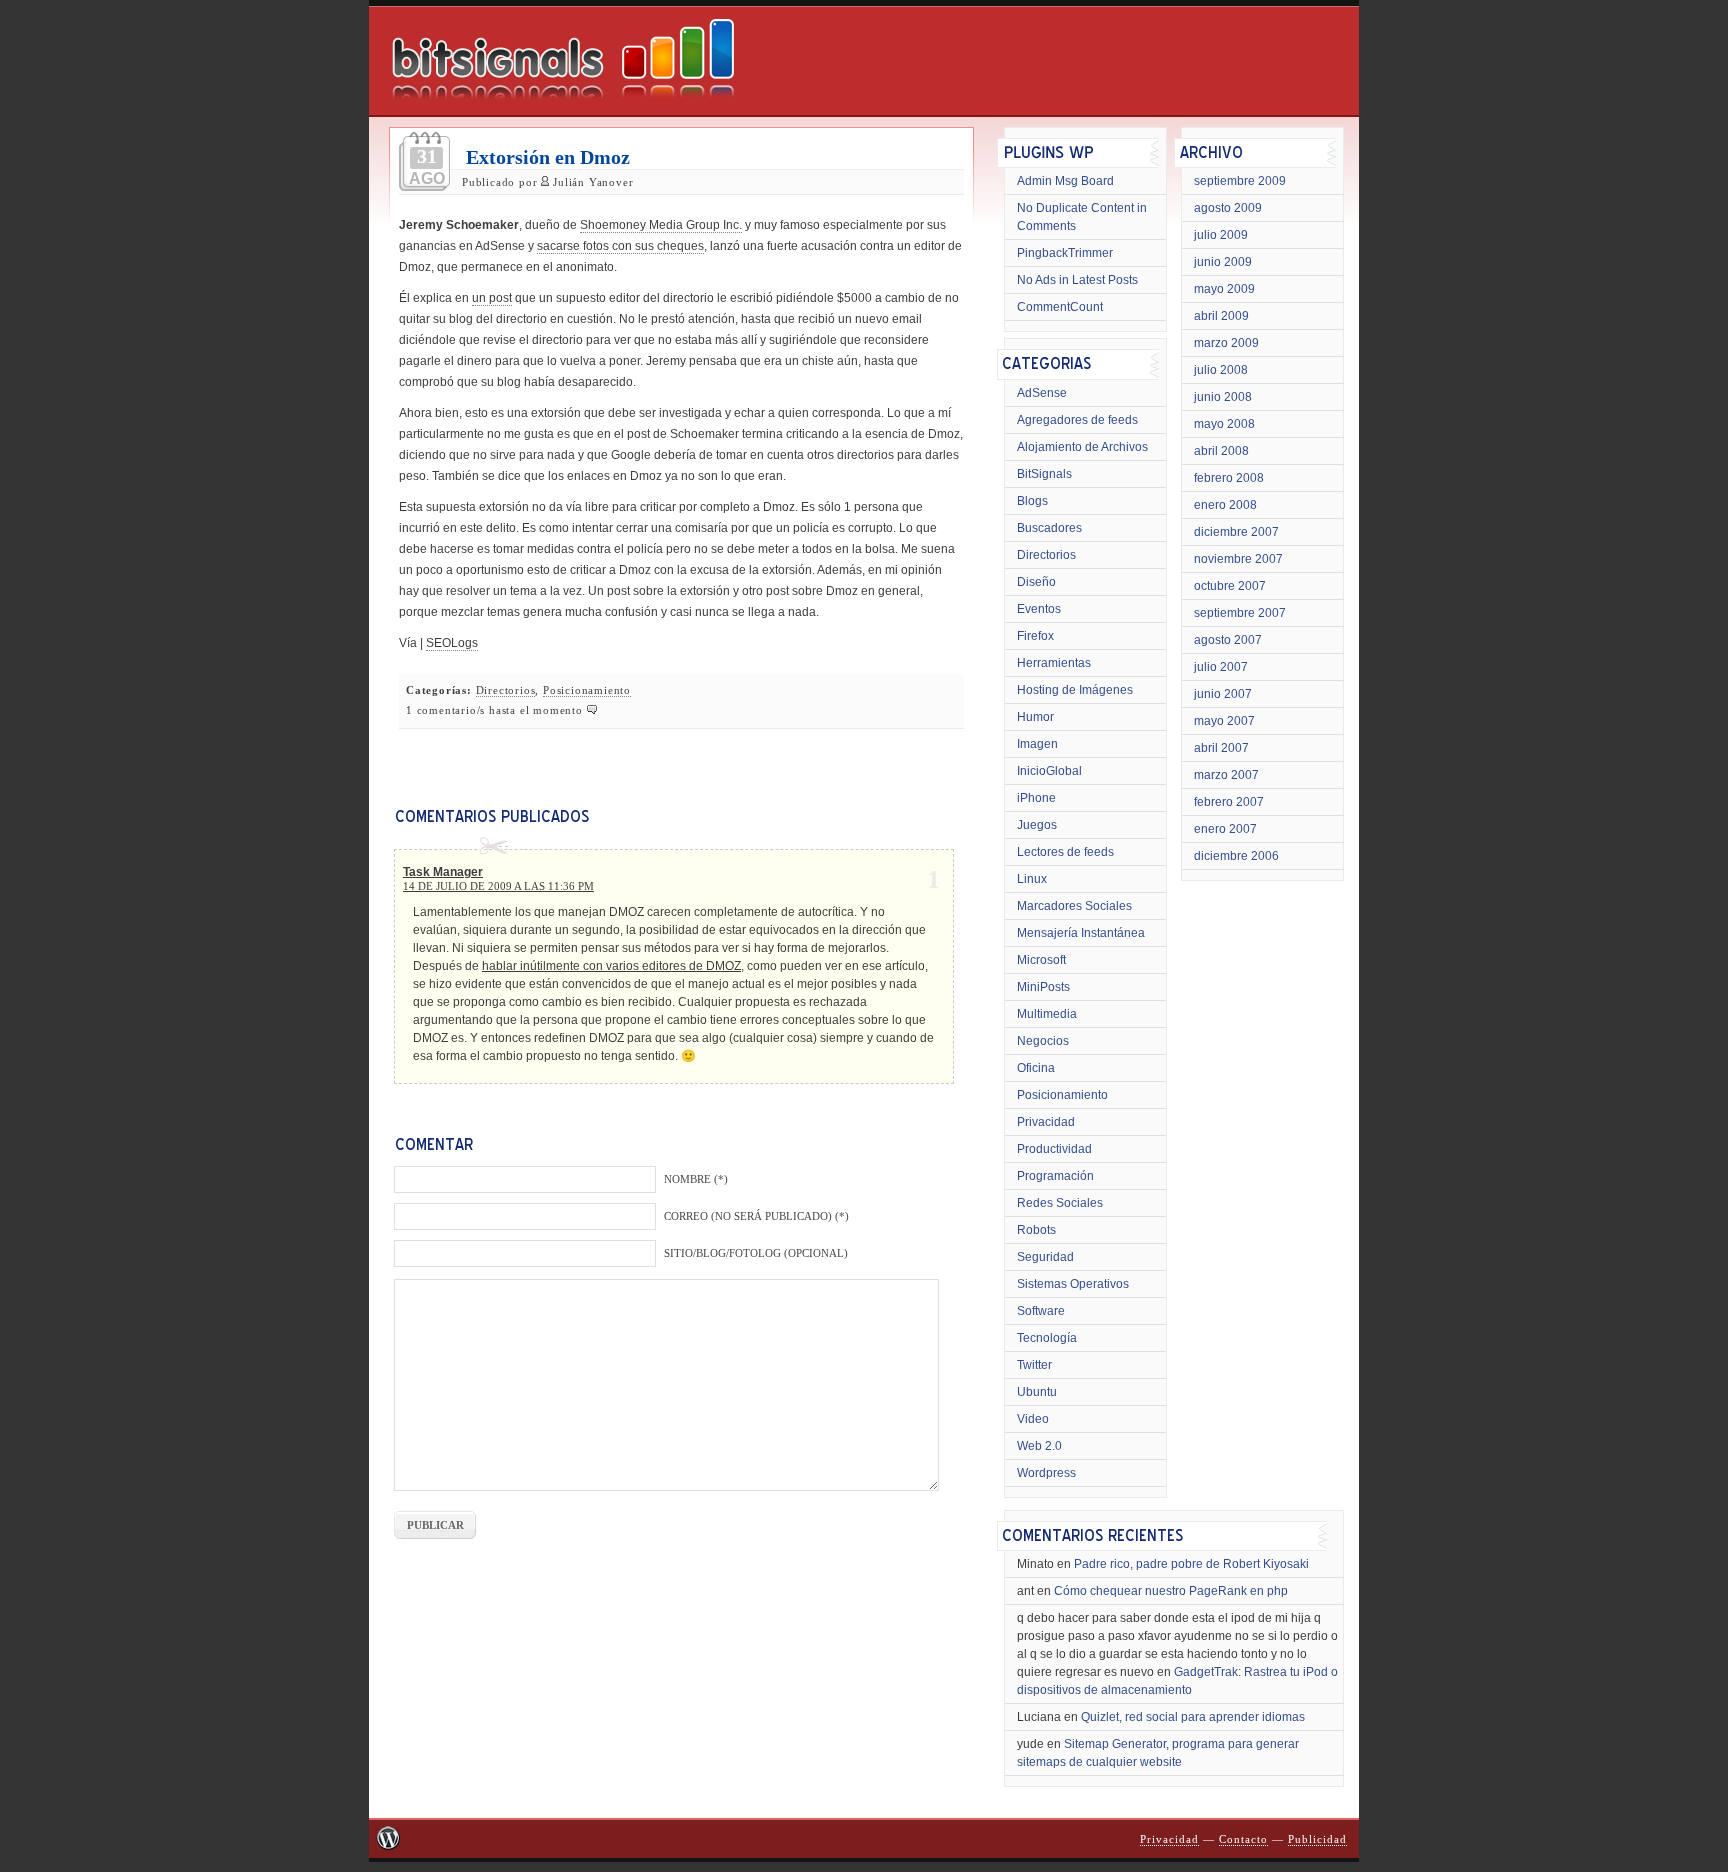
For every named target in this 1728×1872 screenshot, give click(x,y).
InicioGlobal (1049, 771)
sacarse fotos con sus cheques (620, 246)
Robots (1036, 1230)
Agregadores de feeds (1077, 420)
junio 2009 (1223, 262)
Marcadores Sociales (1074, 906)
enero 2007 (1225, 829)
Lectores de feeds (1065, 852)
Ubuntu (1037, 1392)
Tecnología (1047, 1338)
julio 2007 (1221, 667)
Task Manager (443, 872)
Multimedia (1047, 1014)
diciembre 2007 (1236, 532)
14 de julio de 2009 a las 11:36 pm (498, 886)
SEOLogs (452, 643)
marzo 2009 (1226, 343)
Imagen (1037, 744)
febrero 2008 (1229, 478)
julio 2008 (1221, 370)
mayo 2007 (1224, 721)
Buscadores (1049, 528)
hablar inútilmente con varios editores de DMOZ (611, 966)
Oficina (1036, 1068)
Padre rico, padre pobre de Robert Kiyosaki (1191, 1564)
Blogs (1032, 501)
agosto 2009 (1228, 208)
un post (492, 298)
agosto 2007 (1228, 640)
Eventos (1039, 609)
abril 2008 (1221, 451)
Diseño (1036, 582)
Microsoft (1041, 960)
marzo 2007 (1226, 775)
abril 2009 (1221, 316)
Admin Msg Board (1065, 181)
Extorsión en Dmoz (548, 157)
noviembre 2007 (1238, 559)
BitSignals (1044, 474)
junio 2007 (1223, 694)
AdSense (1042, 393)
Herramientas (1054, 663)
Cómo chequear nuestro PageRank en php (1171, 1591)
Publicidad (1317, 1839)
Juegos (1037, 825)
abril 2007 (1221, 748)
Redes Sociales (1060, 1203)
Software (1041, 1311)
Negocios (1043, 1041)
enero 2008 (1225, 505)
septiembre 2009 (1240, 181)
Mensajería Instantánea (1081, 933)
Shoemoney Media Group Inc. (661, 225)
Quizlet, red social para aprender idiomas (1193, 1717)
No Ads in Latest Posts (1077, 280)
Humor (1035, 717)
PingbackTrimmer (1065, 253)
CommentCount (1060, 307)
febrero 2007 (1229, 802)
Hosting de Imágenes (1075, 690)
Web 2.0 (1039, 1446)
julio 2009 (1221, 235)
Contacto (1243, 1839)
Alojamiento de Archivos (1082, 447)
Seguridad (1045, 1257)
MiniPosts (1043, 987)
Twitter (1034, 1365)
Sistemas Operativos (1073, 1284)
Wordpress (1046, 1473)
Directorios (506, 690)
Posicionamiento (587, 690)
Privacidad (1046, 1122)
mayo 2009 (1224, 289)
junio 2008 (1223, 397)
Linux (1032, 879)
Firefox (1035, 636)
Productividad (1054, 1149)
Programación (1055, 1176)
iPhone (1036, 798)
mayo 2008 (1224, 424)
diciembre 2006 (1236, 856)
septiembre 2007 (1240, 613)
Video (1033, 1419)
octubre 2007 (1230, 586)
